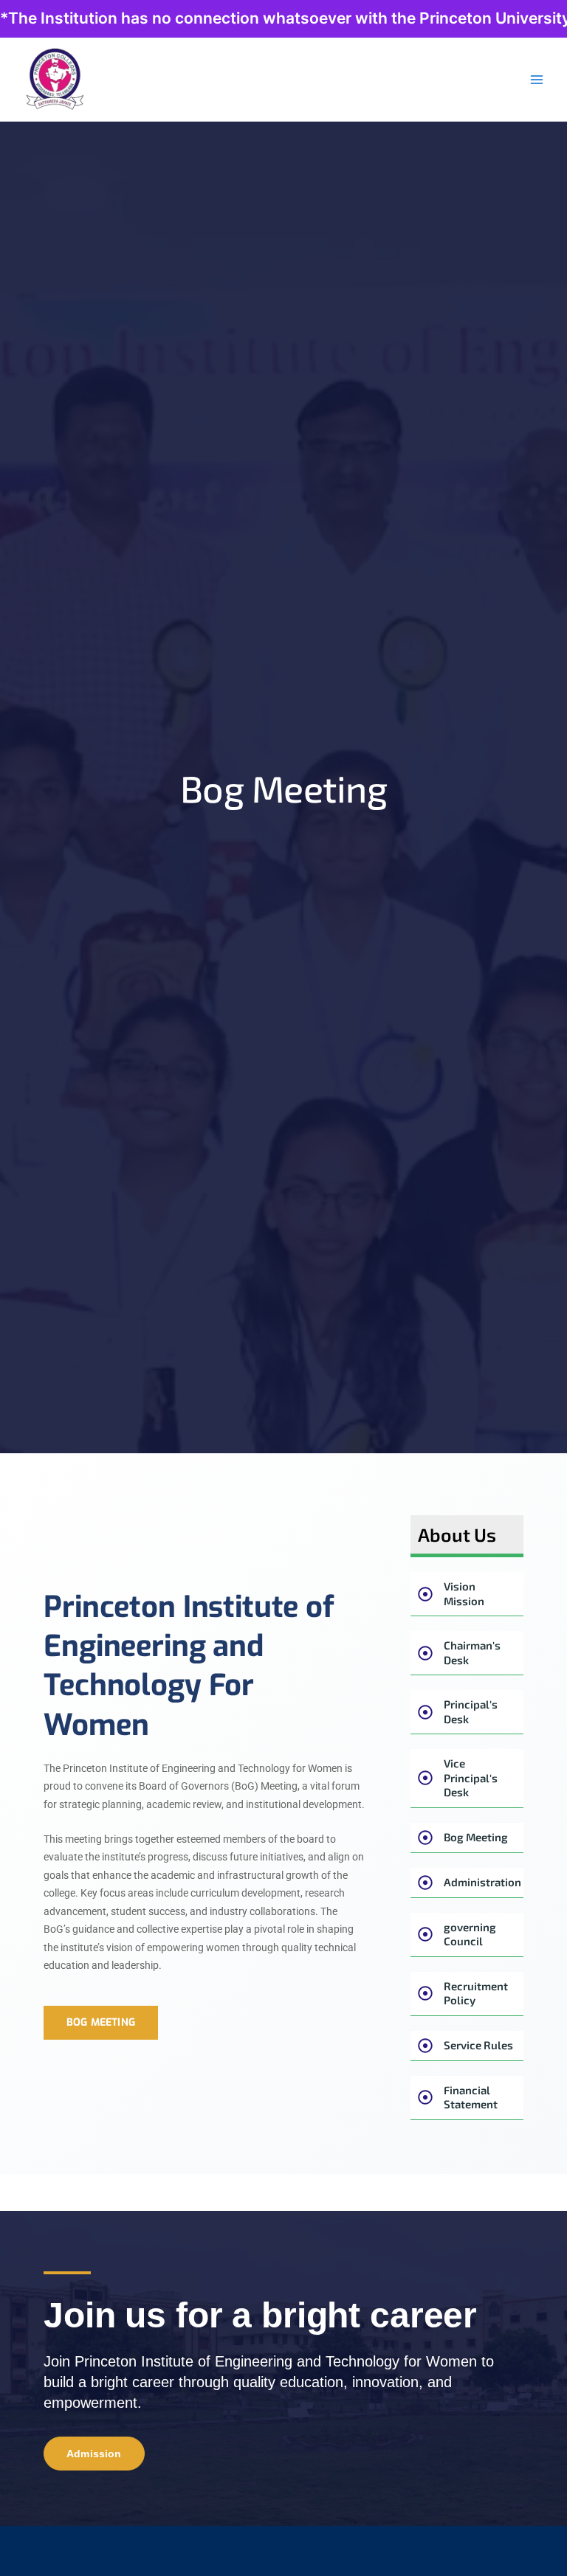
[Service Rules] (425, 2046)
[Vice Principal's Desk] (425, 1778)
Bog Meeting (476, 1837)
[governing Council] (425, 1934)
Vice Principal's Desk (471, 1777)
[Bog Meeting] (425, 1838)
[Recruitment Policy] (425, 1993)
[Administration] (425, 1883)
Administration (482, 1882)
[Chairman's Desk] (425, 1653)
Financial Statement (471, 2097)
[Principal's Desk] (425, 1712)
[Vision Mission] (425, 1594)
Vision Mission (464, 1593)
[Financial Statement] (425, 2097)
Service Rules (478, 2045)
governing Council (470, 1934)
